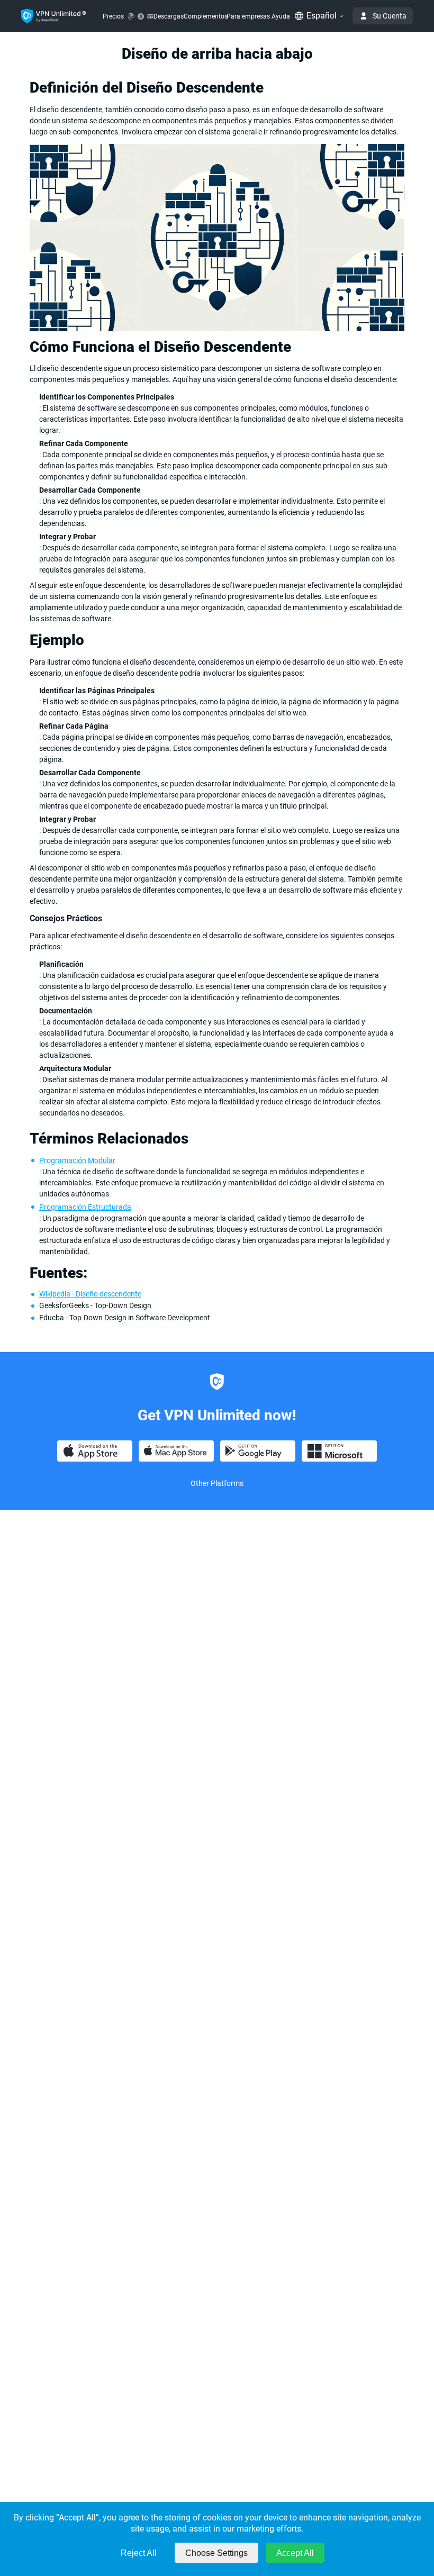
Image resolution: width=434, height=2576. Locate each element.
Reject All (139, 2553)
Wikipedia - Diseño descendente (90, 1294)
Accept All (295, 2553)
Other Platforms (217, 1483)
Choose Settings (216, 2553)
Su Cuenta (390, 16)
